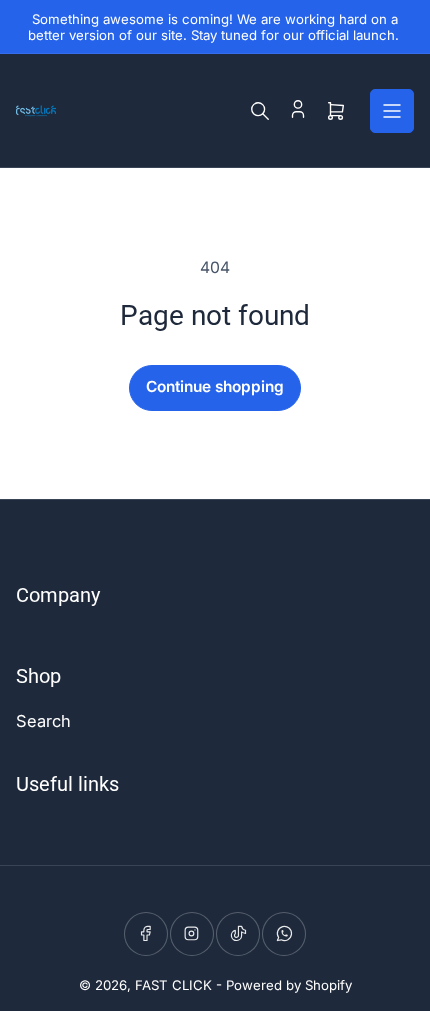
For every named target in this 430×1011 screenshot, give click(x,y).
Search (43, 721)
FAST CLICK (173, 985)
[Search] (260, 111)
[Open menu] (392, 111)
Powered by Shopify (289, 985)
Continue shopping (215, 386)
